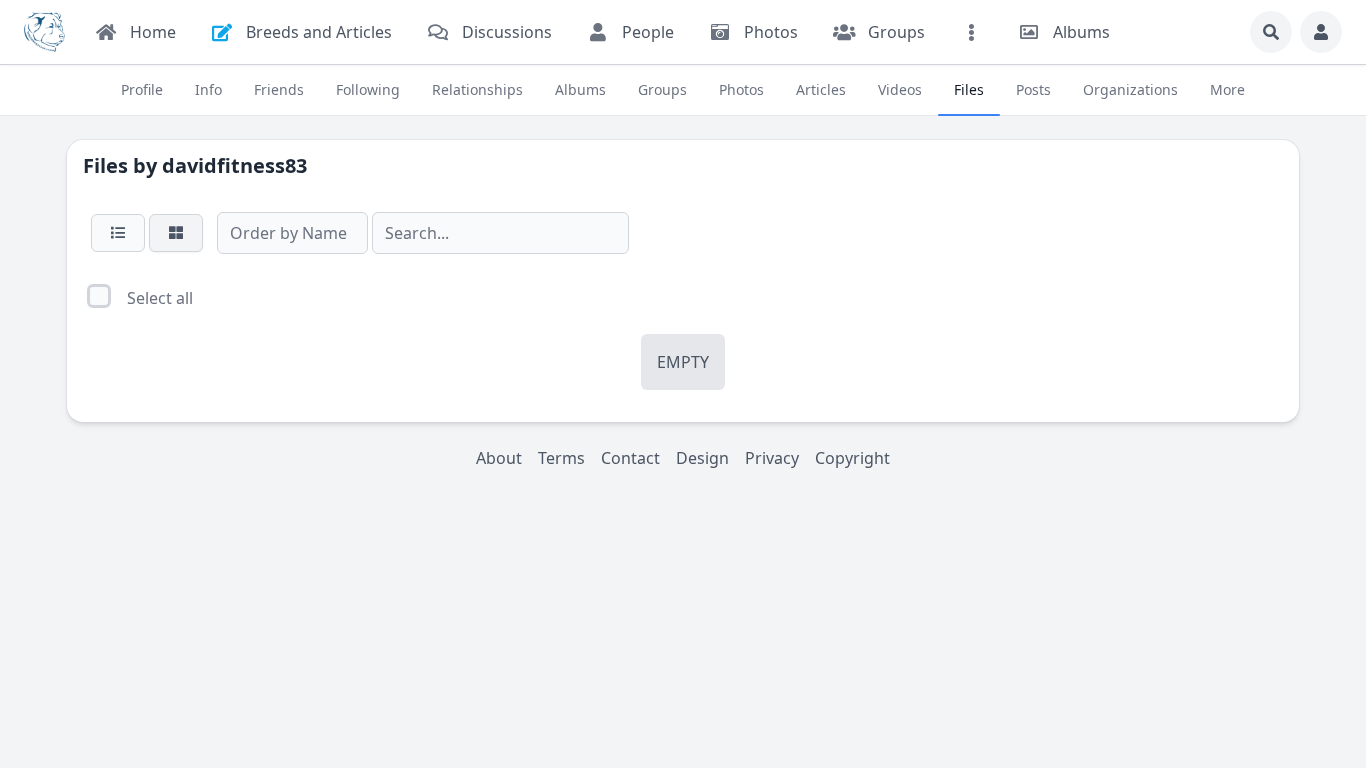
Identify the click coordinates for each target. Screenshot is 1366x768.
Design (702, 458)
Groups (662, 89)
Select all (160, 298)
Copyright (852, 458)
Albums (580, 89)
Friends (279, 89)
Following (368, 89)
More (1227, 89)
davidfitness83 (234, 165)
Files (969, 89)
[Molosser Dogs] (44, 32)
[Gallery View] (176, 233)
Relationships (477, 89)
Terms (561, 458)
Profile (142, 89)
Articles (821, 89)
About (499, 458)
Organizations (1130, 89)
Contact (630, 458)
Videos (900, 89)
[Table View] (118, 233)
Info (208, 89)
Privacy (772, 458)
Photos (741, 89)
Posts (1033, 89)
